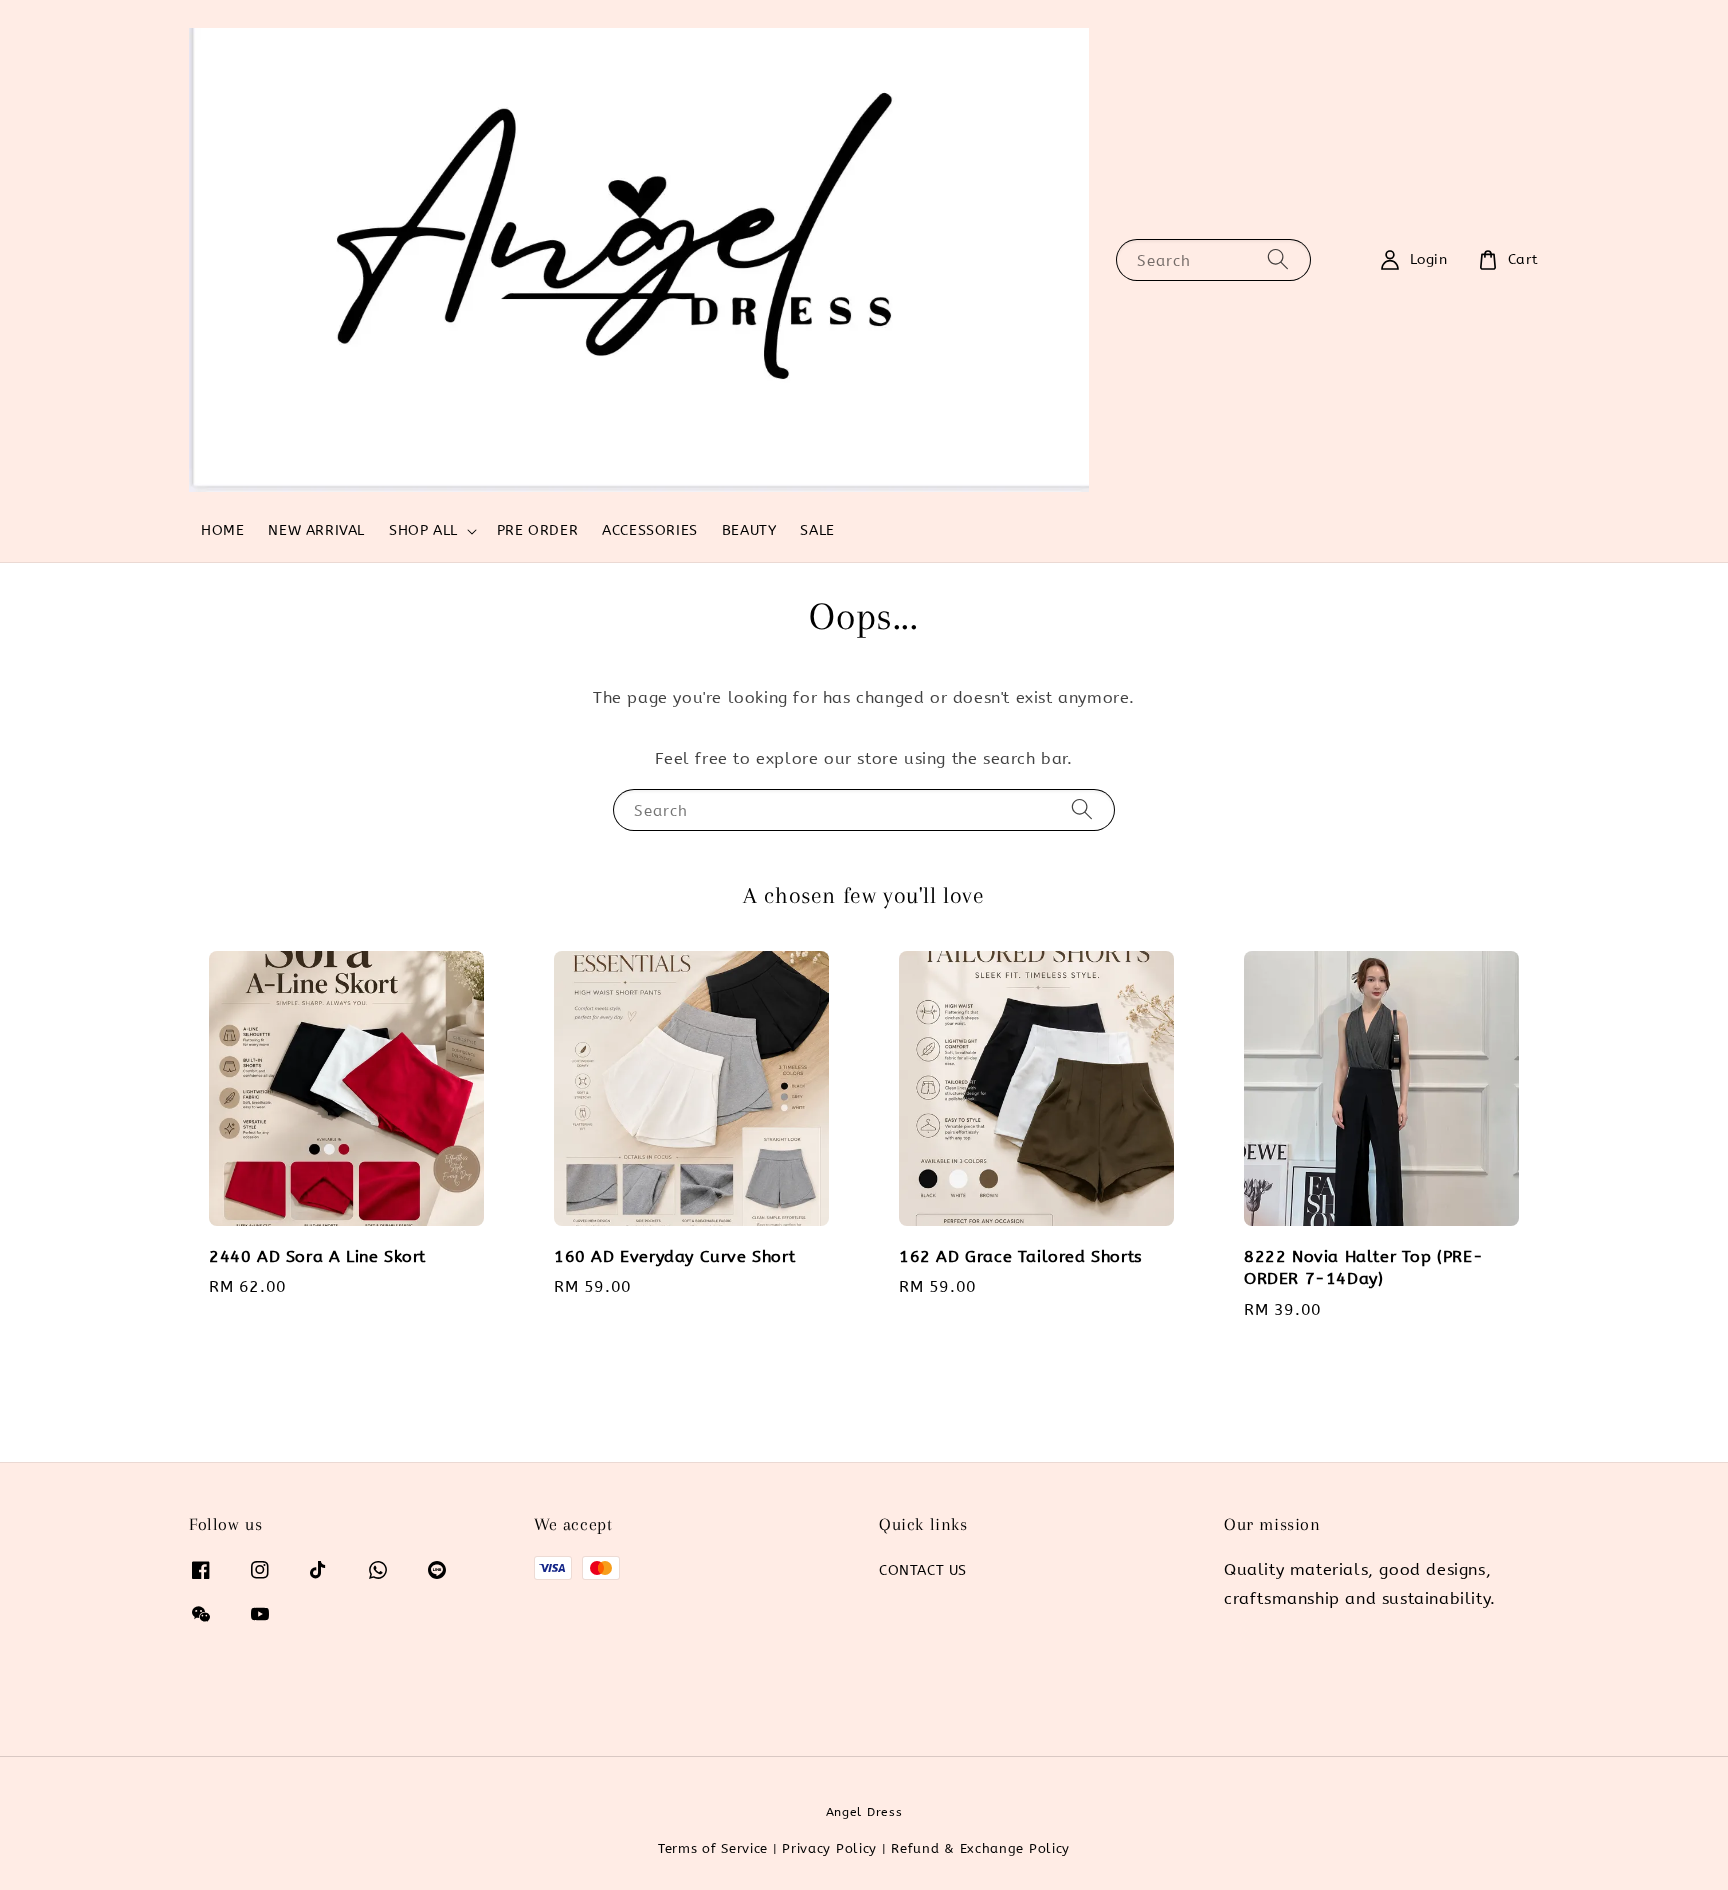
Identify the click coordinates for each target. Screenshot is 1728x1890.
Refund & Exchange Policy (980, 1848)
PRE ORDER (537, 530)
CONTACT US (923, 1570)
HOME (222, 530)
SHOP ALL (423, 530)
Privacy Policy (829, 1848)
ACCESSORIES (650, 530)
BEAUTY (749, 530)
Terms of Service (713, 1848)
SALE (817, 530)
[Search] (1278, 259)
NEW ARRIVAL (316, 530)
